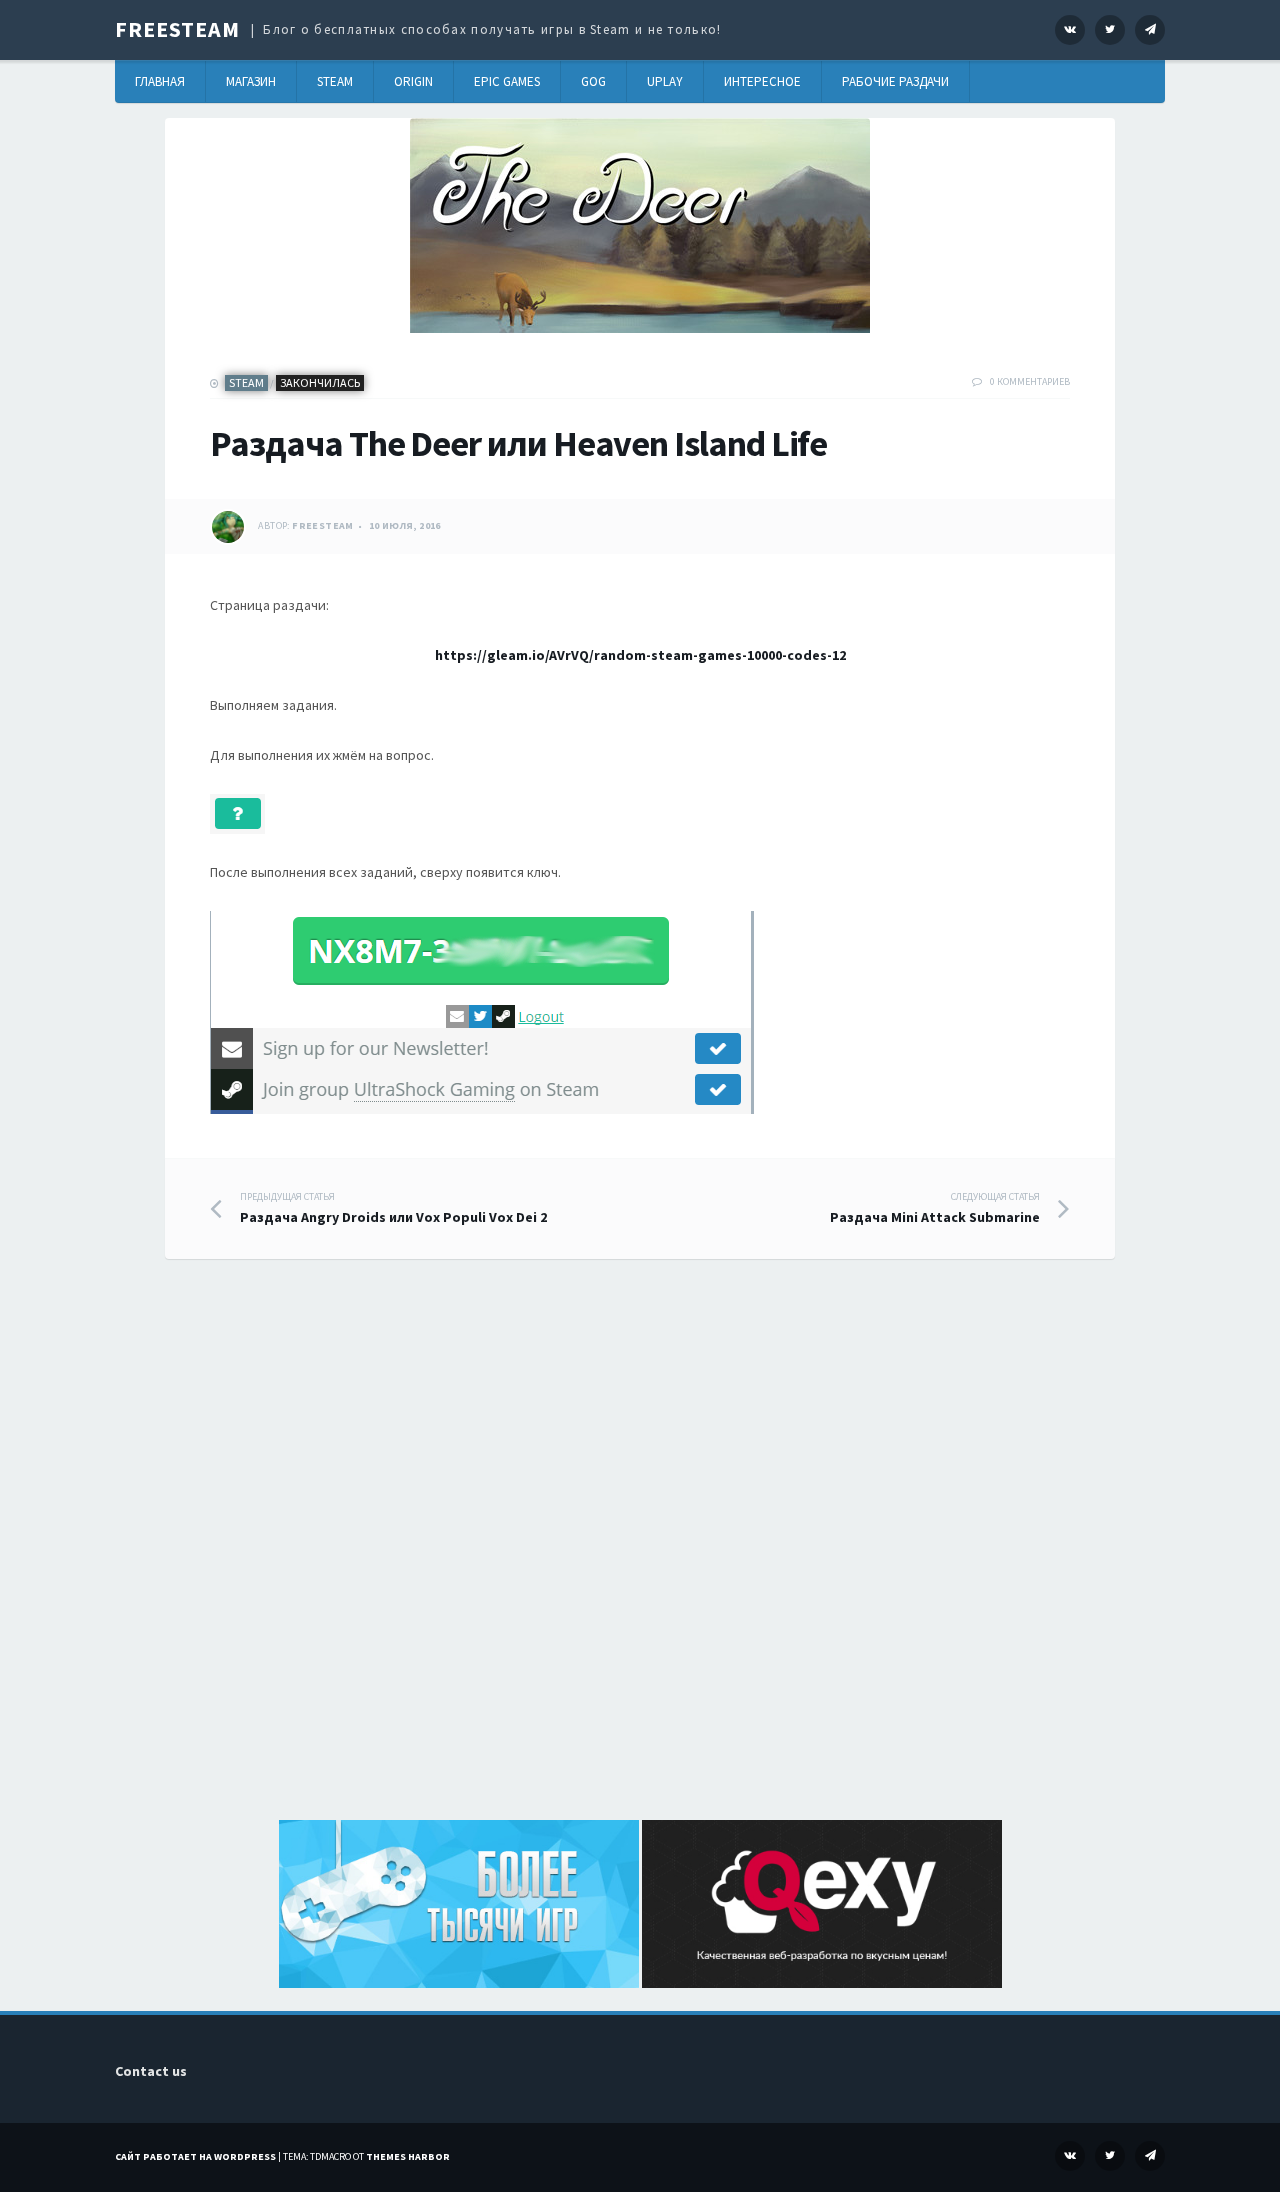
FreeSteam (177, 29)
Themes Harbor (408, 2156)
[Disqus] (639, 1562)
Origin (413, 81)
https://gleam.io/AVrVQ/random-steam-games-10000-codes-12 (640, 655)
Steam (335, 81)
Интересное (762, 81)
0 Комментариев (1030, 381)
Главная (160, 81)
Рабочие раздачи (895, 81)
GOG (593, 81)
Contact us (151, 2071)
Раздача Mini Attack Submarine (935, 1208)
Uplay (665, 81)
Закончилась (320, 382)
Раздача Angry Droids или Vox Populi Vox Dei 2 (393, 1208)
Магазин (251, 81)
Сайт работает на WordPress (195, 2156)
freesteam (323, 525)
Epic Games (507, 81)
